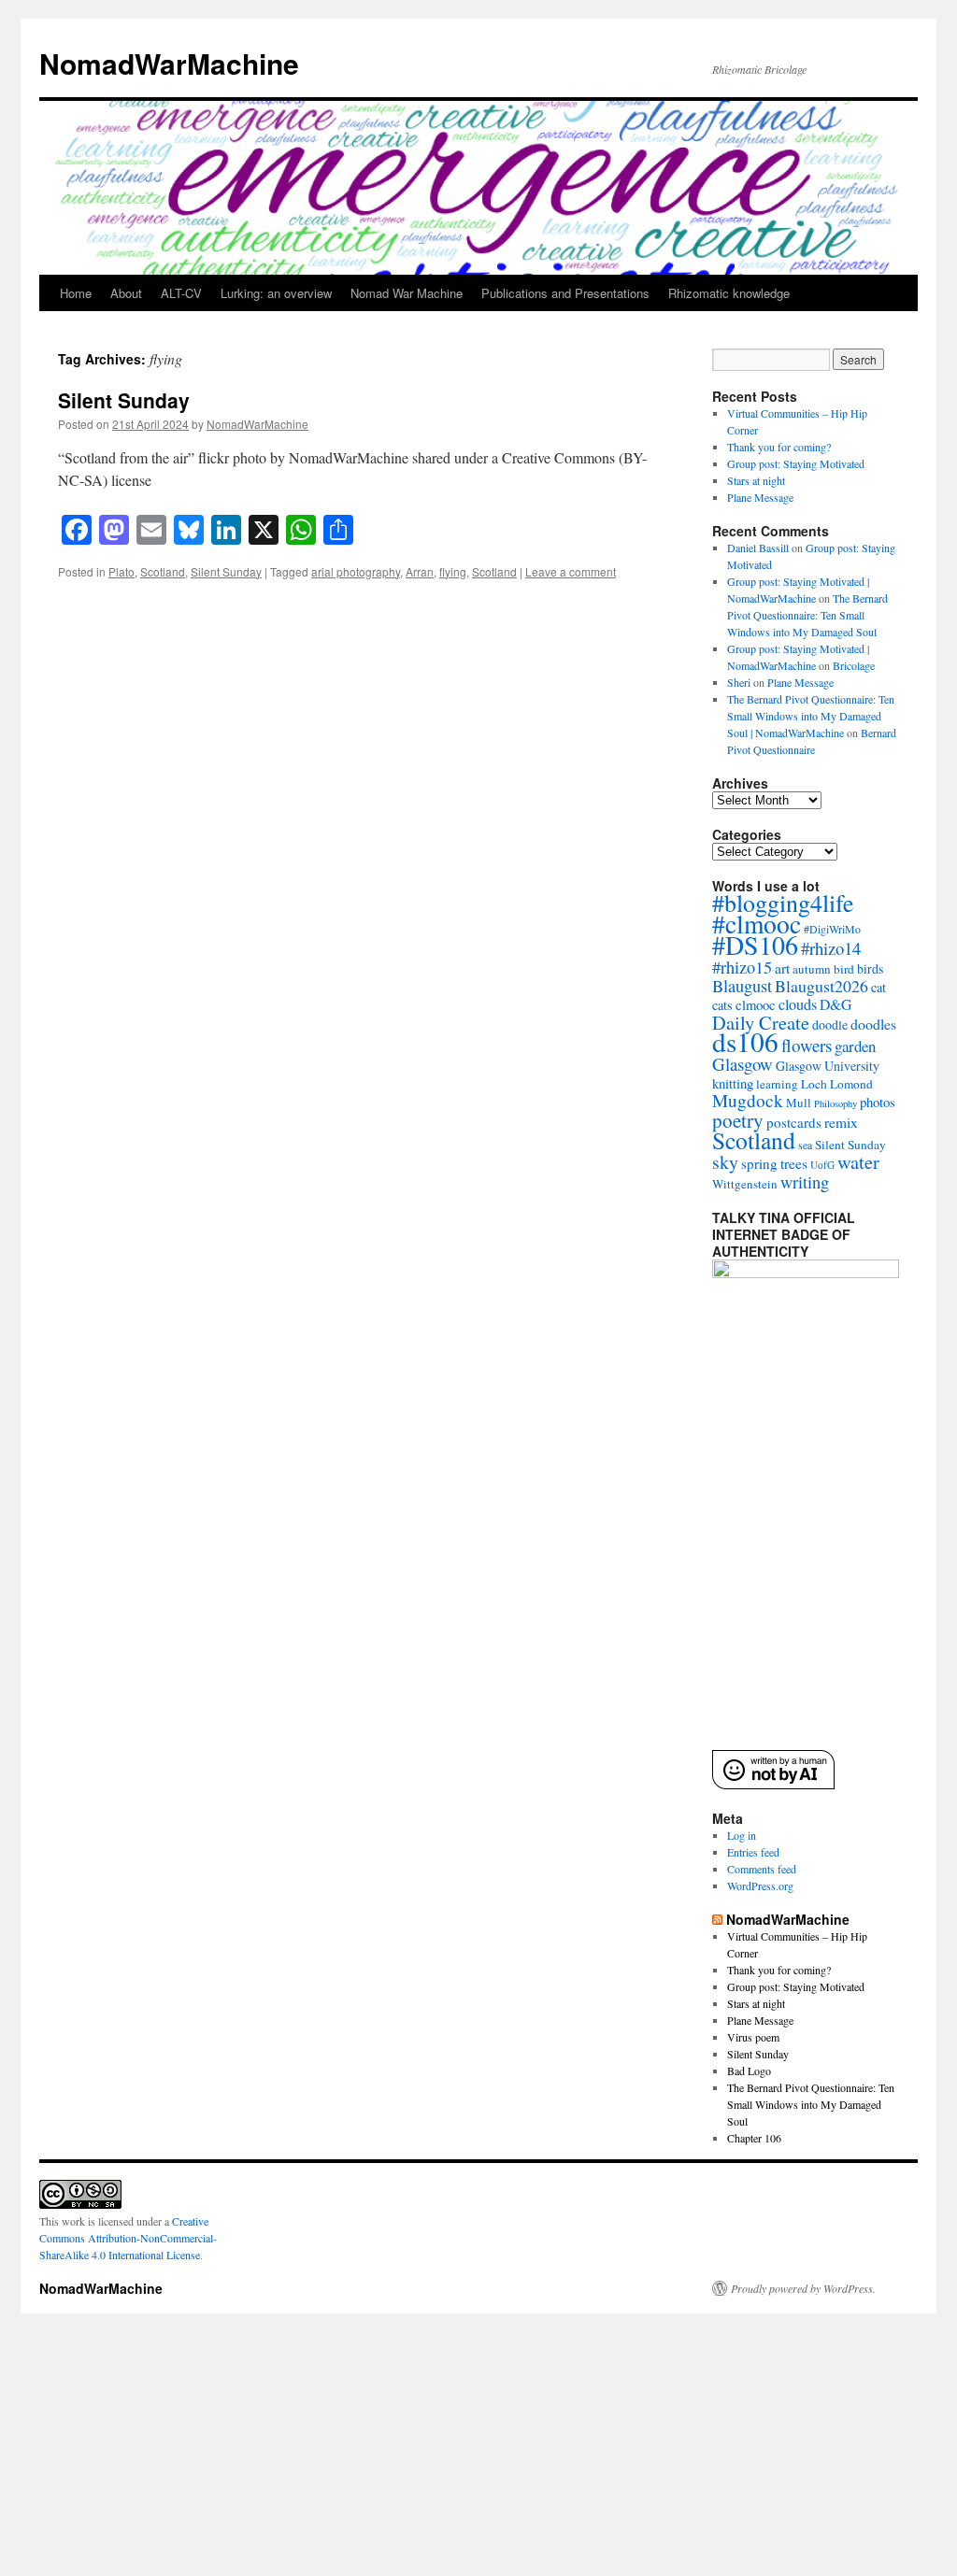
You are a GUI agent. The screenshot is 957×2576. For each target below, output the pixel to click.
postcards (794, 1122)
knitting (733, 1083)
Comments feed (762, 1869)
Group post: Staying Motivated (796, 463)
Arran (420, 571)
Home (76, 293)
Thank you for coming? (779, 447)
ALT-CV (181, 293)
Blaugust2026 (821, 986)
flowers (807, 1045)
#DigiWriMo (832, 929)
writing (805, 1182)
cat (878, 987)
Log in (742, 1835)
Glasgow (743, 1064)
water (858, 1161)
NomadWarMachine (169, 63)
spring (759, 1163)
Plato (121, 571)
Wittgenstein (745, 1184)
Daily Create (761, 1022)
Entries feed (753, 1852)
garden (855, 1046)
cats (722, 1005)
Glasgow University (828, 1066)
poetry (738, 1120)
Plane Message (760, 497)
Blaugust (742, 986)
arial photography (356, 571)
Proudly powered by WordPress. (803, 2288)
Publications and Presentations (565, 293)
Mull (799, 1103)
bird (844, 969)
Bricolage (854, 665)
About (126, 293)
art (782, 968)
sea (805, 1145)
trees (794, 1163)
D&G (836, 1004)
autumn (812, 969)
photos (878, 1102)
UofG (822, 1165)
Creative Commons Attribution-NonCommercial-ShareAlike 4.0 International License (128, 2238)
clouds (798, 1004)
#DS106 (755, 945)
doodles (873, 1024)
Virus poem (753, 2037)
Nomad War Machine (407, 293)
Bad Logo (749, 2071)
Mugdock (748, 1100)
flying (453, 571)
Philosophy (836, 1103)
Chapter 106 (754, 2138)
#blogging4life (783, 903)
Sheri (739, 682)
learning (777, 1084)
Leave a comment (571, 571)
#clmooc (757, 924)
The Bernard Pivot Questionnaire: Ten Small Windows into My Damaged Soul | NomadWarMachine (811, 716)
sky (725, 1162)
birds (870, 968)
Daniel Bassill (758, 548)
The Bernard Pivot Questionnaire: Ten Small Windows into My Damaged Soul (807, 615)
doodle (830, 1025)
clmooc (756, 1004)
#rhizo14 (831, 948)
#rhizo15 (742, 967)
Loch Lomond (837, 1084)
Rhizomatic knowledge (729, 293)
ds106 (745, 1041)
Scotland (163, 571)
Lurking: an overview (276, 293)
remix (841, 1122)
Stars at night (756, 480)
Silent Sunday (124, 400)
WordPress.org (760, 1886)
